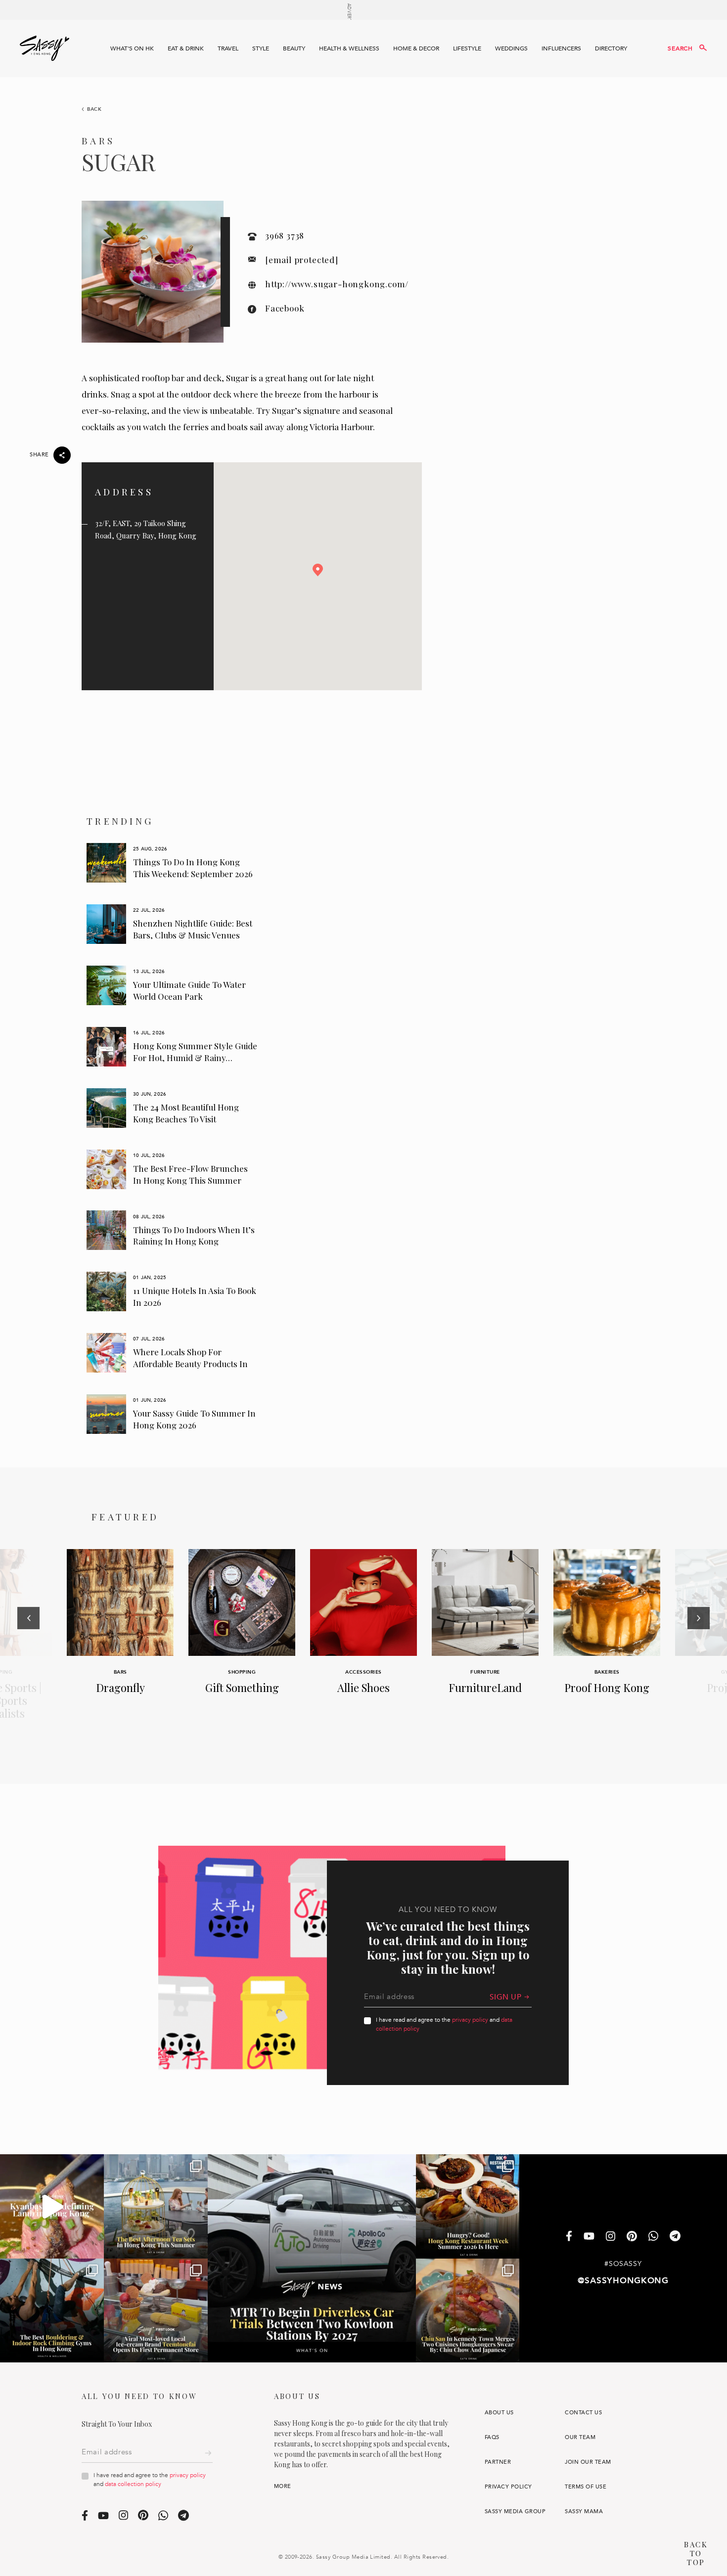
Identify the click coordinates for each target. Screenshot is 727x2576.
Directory (611, 48)
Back (94, 109)
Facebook (285, 308)
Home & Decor (416, 48)
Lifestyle (467, 48)
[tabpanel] (172, 863)
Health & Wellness (349, 48)
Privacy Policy (508, 2487)
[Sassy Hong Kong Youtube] (589, 2237)
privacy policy (470, 2020)
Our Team (580, 2437)
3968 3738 (285, 235)
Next (699, 1645)
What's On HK (132, 48)
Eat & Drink (186, 48)
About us (499, 2413)
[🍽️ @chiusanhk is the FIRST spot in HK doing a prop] (468, 2310)
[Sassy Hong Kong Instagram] (611, 2237)
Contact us (583, 2413)
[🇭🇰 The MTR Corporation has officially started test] (312, 2258)
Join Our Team (588, 2462)
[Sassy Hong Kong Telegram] (675, 2237)
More (283, 2486)
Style (261, 48)
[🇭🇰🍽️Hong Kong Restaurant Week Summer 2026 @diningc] (468, 2206)
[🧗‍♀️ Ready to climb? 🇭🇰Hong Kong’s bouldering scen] (52, 2310)
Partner (498, 2462)
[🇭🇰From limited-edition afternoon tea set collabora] (156, 2206)
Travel (228, 48)
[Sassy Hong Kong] (45, 48)
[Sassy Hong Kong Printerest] (632, 2237)
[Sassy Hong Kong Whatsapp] (653, 2237)
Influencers (561, 48)
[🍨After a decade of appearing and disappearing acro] (156, 2310)
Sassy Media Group (515, 2511)
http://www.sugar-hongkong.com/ (337, 284)
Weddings (511, 48)
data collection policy (133, 2484)
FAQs (492, 2437)
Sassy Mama (584, 2511)
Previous (28, 1645)
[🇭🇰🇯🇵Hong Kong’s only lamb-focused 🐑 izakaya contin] (52, 2206)
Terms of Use (586, 2487)
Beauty (294, 48)
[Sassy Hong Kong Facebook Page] (569, 2237)
